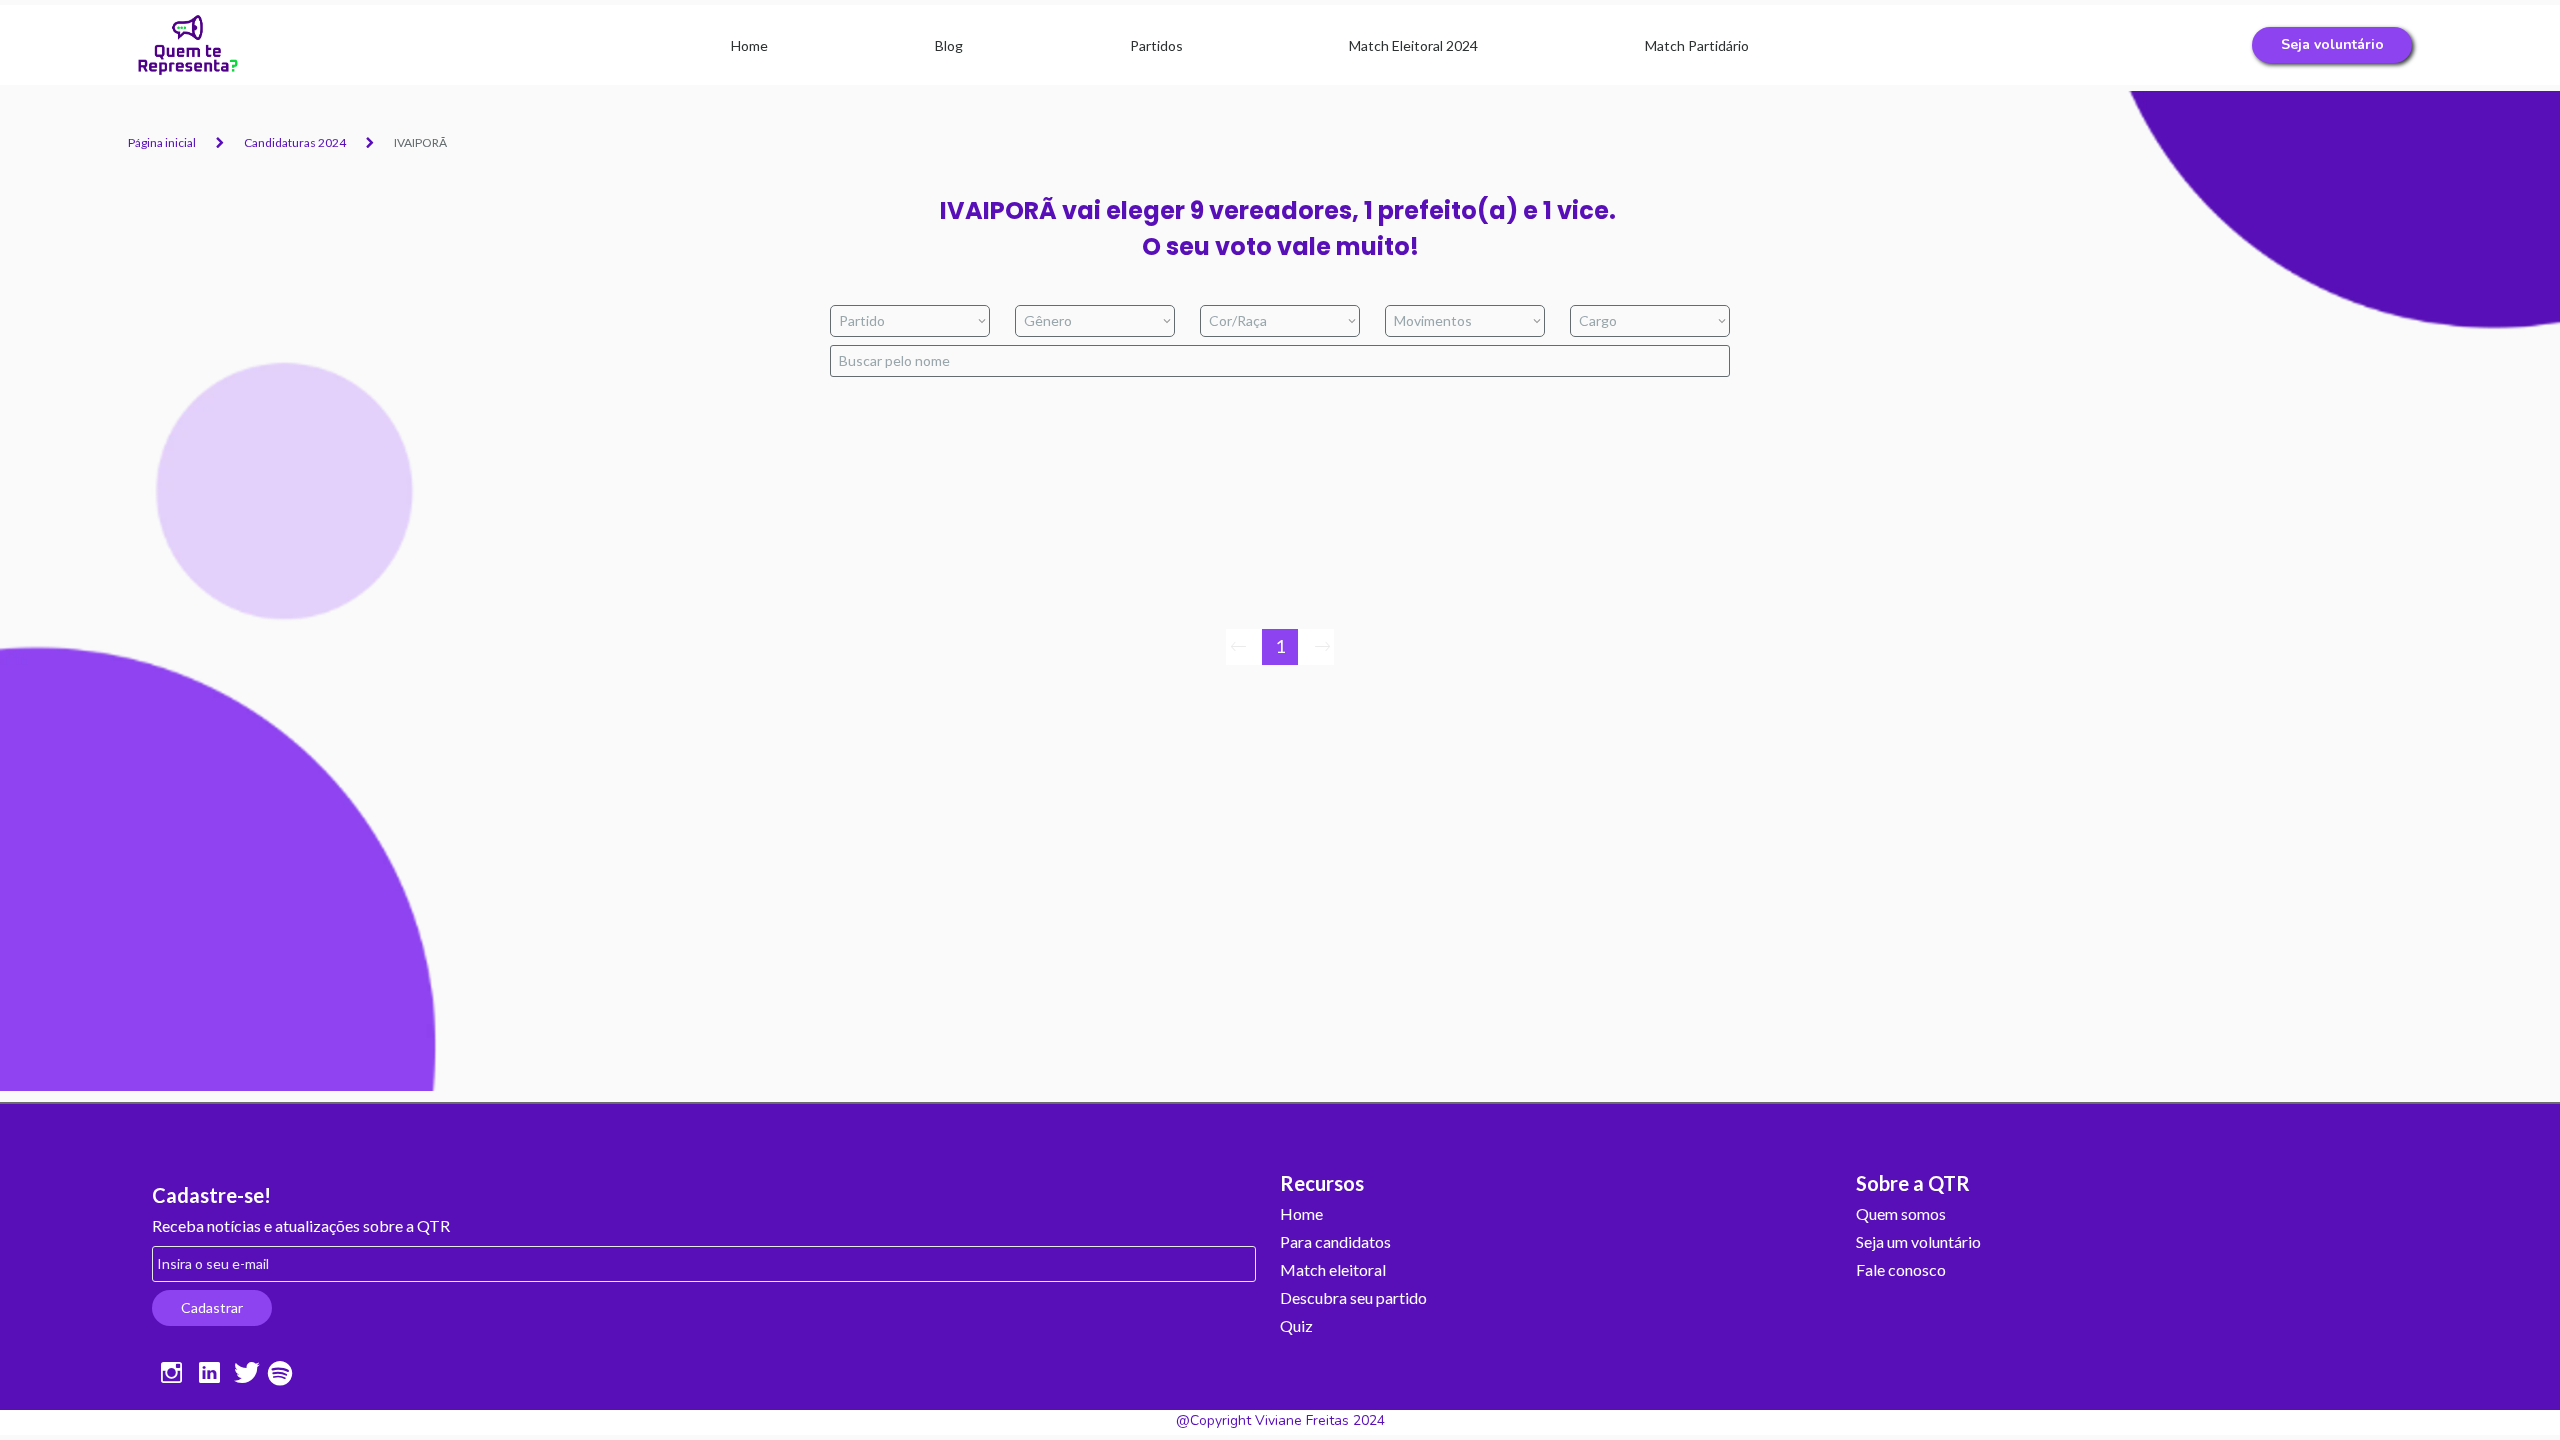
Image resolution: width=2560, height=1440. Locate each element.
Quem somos (1901, 1214)
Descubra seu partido (1353, 1298)
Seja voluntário (2332, 44)
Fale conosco (1901, 1270)
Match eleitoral (1333, 1270)
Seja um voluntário (1918, 1242)
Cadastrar (212, 1307)
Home (1301, 1214)
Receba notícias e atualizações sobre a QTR (301, 1226)
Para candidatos (1335, 1242)
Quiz (1296, 1326)
